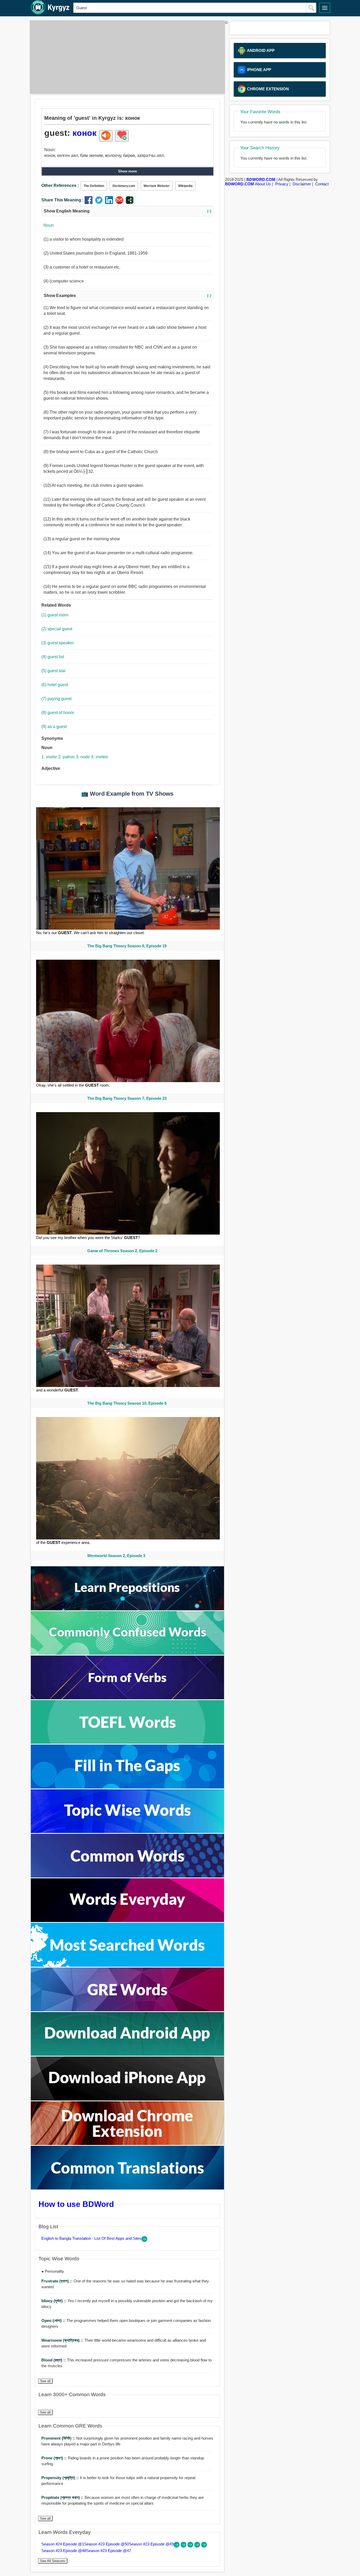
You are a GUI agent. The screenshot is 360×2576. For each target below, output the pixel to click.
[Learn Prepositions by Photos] (128, 1609)
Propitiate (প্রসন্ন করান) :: (63, 2497)
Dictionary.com (124, 186)
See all (45, 2381)
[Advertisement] (126, 57)
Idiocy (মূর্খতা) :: (54, 2301)
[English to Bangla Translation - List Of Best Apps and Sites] (144, 2240)
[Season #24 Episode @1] (177, 2546)
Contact (322, 184)
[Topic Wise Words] (128, 1832)
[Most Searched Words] (128, 1965)
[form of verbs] (128, 1698)
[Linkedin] (110, 203)
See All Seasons (53, 2561)
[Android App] (128, 2054)
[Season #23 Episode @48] (198, 2546)
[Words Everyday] (128, 1921)
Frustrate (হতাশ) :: (57, 2281)
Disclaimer (302, 184)
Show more (127, 171)
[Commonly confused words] (128, 1653)
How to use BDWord (76, 2204)
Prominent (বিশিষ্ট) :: (59, 2438)
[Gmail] (121, 203)
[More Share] (130, 203)
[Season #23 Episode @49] (191, 2546)
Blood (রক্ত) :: (54, 2360)
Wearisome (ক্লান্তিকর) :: (63, 2340)
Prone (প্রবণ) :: (55, 2458)
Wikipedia (185, 186)
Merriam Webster (157, 186)
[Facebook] (90, 203)
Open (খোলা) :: (54, 2320)
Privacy (282, 184)
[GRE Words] (128, 2010)
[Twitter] (100, 203)
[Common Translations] (128, 2188)
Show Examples (127, 296)
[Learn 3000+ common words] (128, 1876)
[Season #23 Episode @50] (184, 2546)
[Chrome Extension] (128, 2144)
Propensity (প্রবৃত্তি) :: (61, 2478)
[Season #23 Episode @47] (204, 2546)
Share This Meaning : (62, 200)
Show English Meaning (127, 211)
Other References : (60, 185)
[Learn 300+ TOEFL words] (128, 1742)
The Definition (94, 186)
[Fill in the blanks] (128, 1787)
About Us (263, 184)
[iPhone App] (128, 2099)
